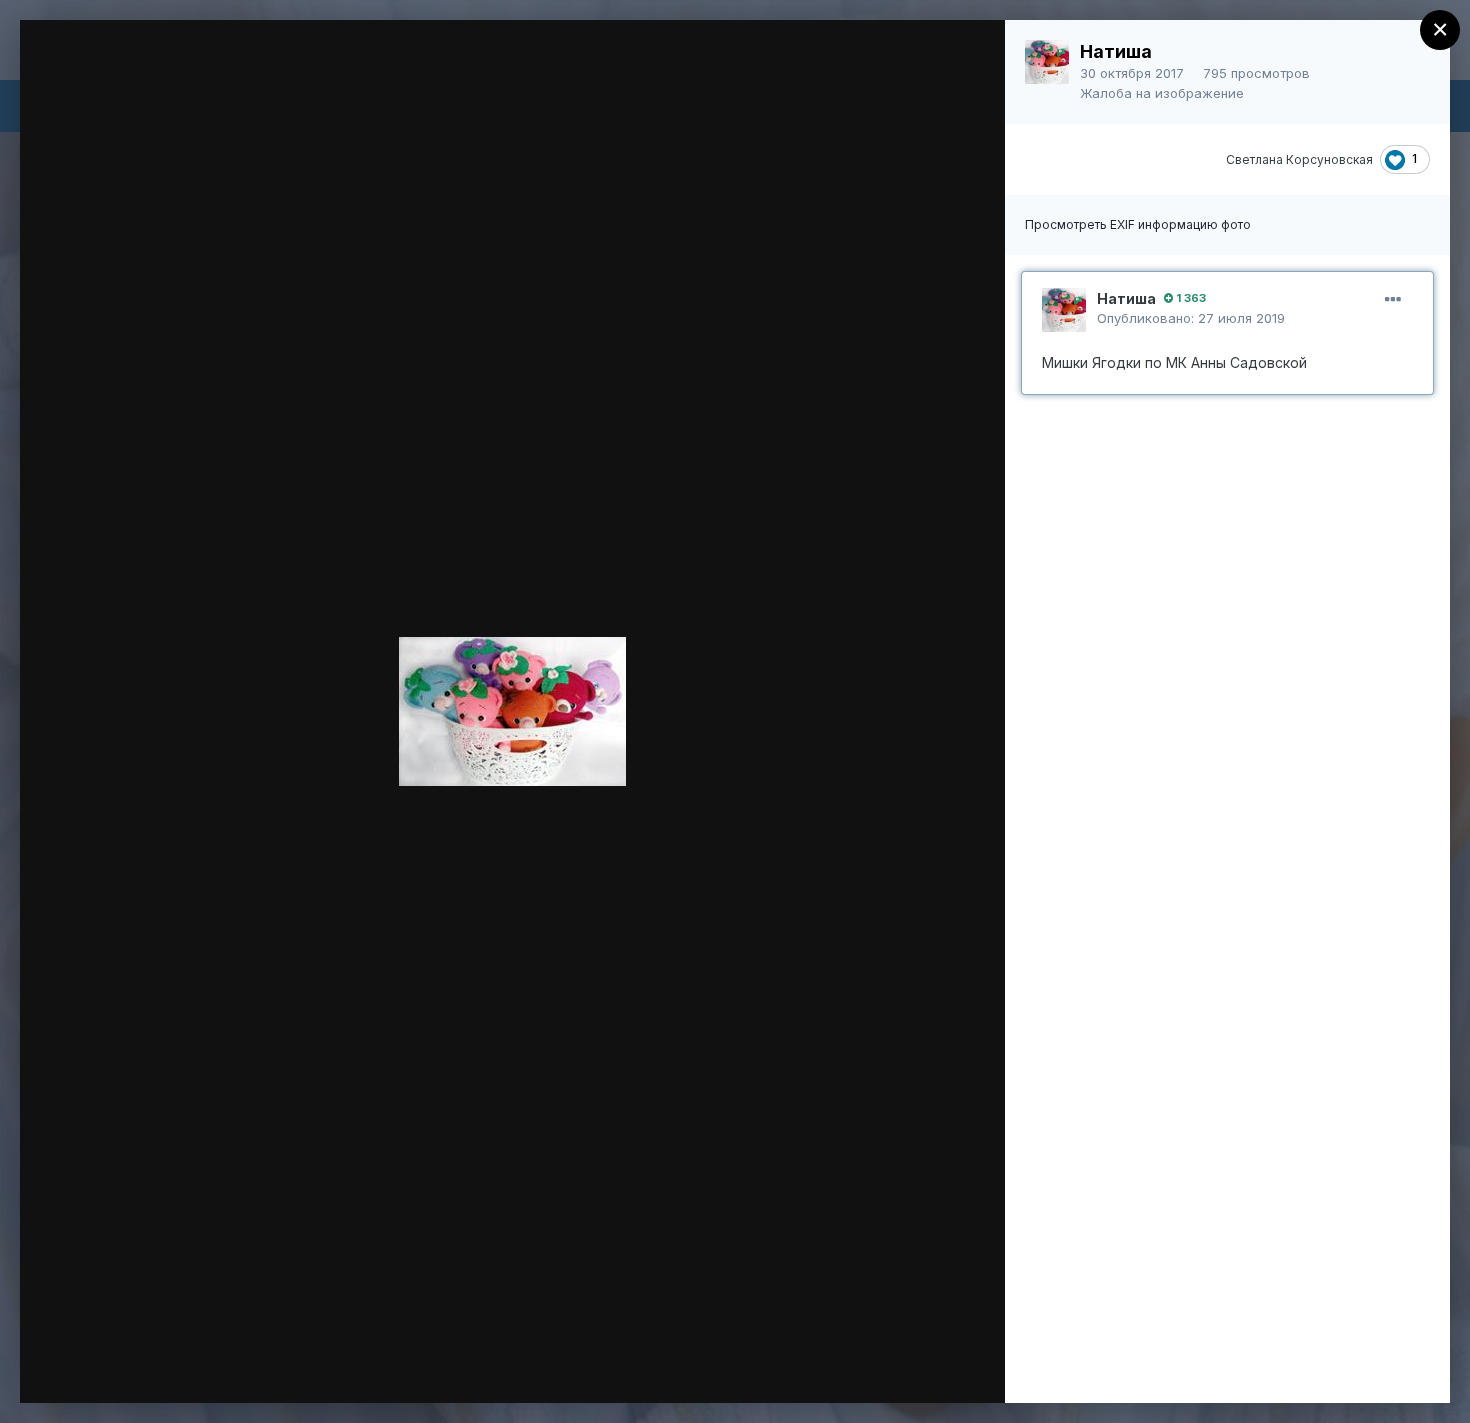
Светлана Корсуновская (1299, 159)
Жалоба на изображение (1162, 93)
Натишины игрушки (193, 73)
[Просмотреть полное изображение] (970, 56)
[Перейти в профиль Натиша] (1047, 62)
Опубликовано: (1191, 318)
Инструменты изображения (710, 1367)
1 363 (1189, 298)
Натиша (1116, 51)
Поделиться (917, 1367)
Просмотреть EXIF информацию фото (1138, 224)
